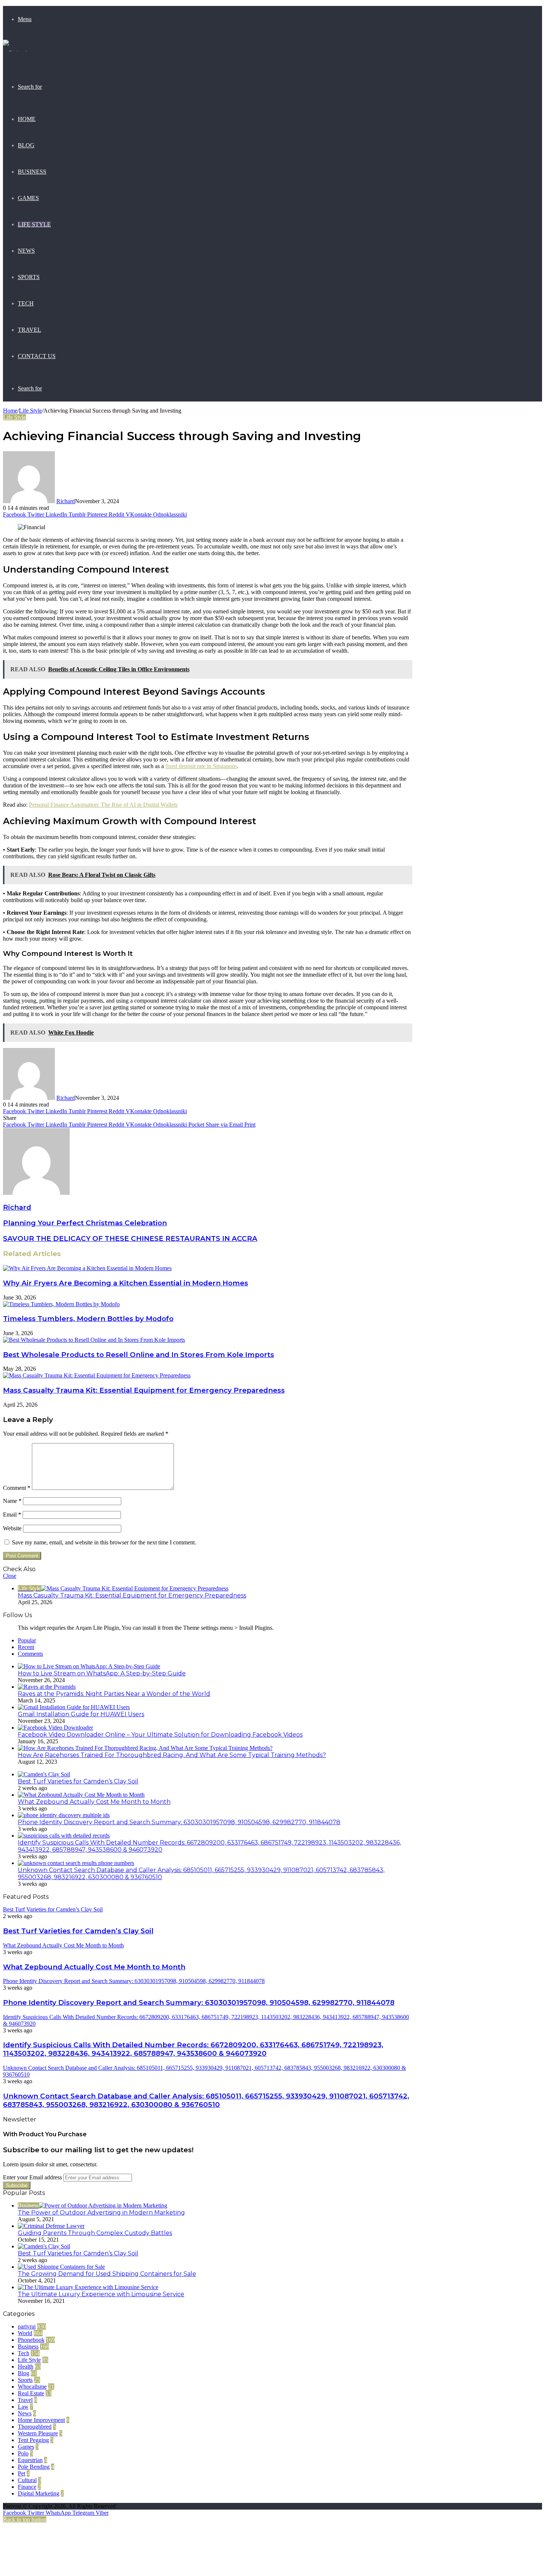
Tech (26, 303)
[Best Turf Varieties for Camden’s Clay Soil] (44, 1774)
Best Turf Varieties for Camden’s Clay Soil (78, 1781)
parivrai (27, 2326)
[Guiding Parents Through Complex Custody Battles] (51, 2226)
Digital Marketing (39, 2493)
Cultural (27, 2480)
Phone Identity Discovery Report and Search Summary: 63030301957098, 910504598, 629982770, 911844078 (179, 1822)
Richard (66, 501)
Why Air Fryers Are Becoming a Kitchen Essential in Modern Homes (125, 1283)
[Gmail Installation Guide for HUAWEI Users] (74, 1707)
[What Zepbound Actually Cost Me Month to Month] (81, 1795)
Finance (27, 2487)
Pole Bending (34, 2467)
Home (27, 119)
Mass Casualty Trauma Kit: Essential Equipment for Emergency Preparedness (144, 1390)
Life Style (34, 224)
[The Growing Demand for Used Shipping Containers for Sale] (61, 2267)
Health (26, 2367)
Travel (29, 330)
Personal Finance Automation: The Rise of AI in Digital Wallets (103, 805)
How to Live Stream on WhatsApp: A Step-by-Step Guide (102, 1673)
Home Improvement (41, 2420)
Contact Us (37, 356)
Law (23, 2407)
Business (32, 172)
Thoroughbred (35, 2427)
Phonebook (31, 2340)
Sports (29, 277)
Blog (26, 145)
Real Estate (31, 2393)
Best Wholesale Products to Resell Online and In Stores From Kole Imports (138, 1355)
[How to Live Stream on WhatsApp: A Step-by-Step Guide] (89, 1666)
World (25, 2333)
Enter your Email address (32, 2177)
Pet (22, 2473)
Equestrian (30, 2460)
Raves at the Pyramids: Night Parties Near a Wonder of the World (114, 1694)
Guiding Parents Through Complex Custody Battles (95, 2233)
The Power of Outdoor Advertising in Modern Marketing (101, 2213)
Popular (27, 1640)
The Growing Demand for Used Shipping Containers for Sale (107, 2274)
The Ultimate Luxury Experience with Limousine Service (101, 2294)
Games (28, 198)
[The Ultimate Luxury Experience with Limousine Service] (88, 2287)
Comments (30, 1654)
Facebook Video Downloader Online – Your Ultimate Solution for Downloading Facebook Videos (160, 1735)
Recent (26, 1647)
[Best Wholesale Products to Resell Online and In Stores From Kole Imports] (94, 1340)
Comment (17, 1488)
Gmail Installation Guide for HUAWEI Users (81, 1714)
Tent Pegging (33, 2440)
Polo (23, 2453)
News (26, 251)
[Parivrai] (15, 53)
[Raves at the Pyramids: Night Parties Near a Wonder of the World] (47, 1687)
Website (12, 1528)
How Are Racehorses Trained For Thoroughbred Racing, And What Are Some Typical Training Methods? (172, 1755)
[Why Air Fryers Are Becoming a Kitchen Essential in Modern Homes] (87, 1268)
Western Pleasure (38, 2433)
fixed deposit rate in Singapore (201, 766)
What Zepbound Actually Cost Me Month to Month (94, 1802)
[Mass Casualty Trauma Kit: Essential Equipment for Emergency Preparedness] (97, 1375)
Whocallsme (32, 2387)
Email (12, 1515)
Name (12, 1501)
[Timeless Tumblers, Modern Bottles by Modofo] (61, 1304)
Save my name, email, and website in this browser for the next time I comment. (104, 1542)
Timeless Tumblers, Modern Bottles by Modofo (88, 1319)
